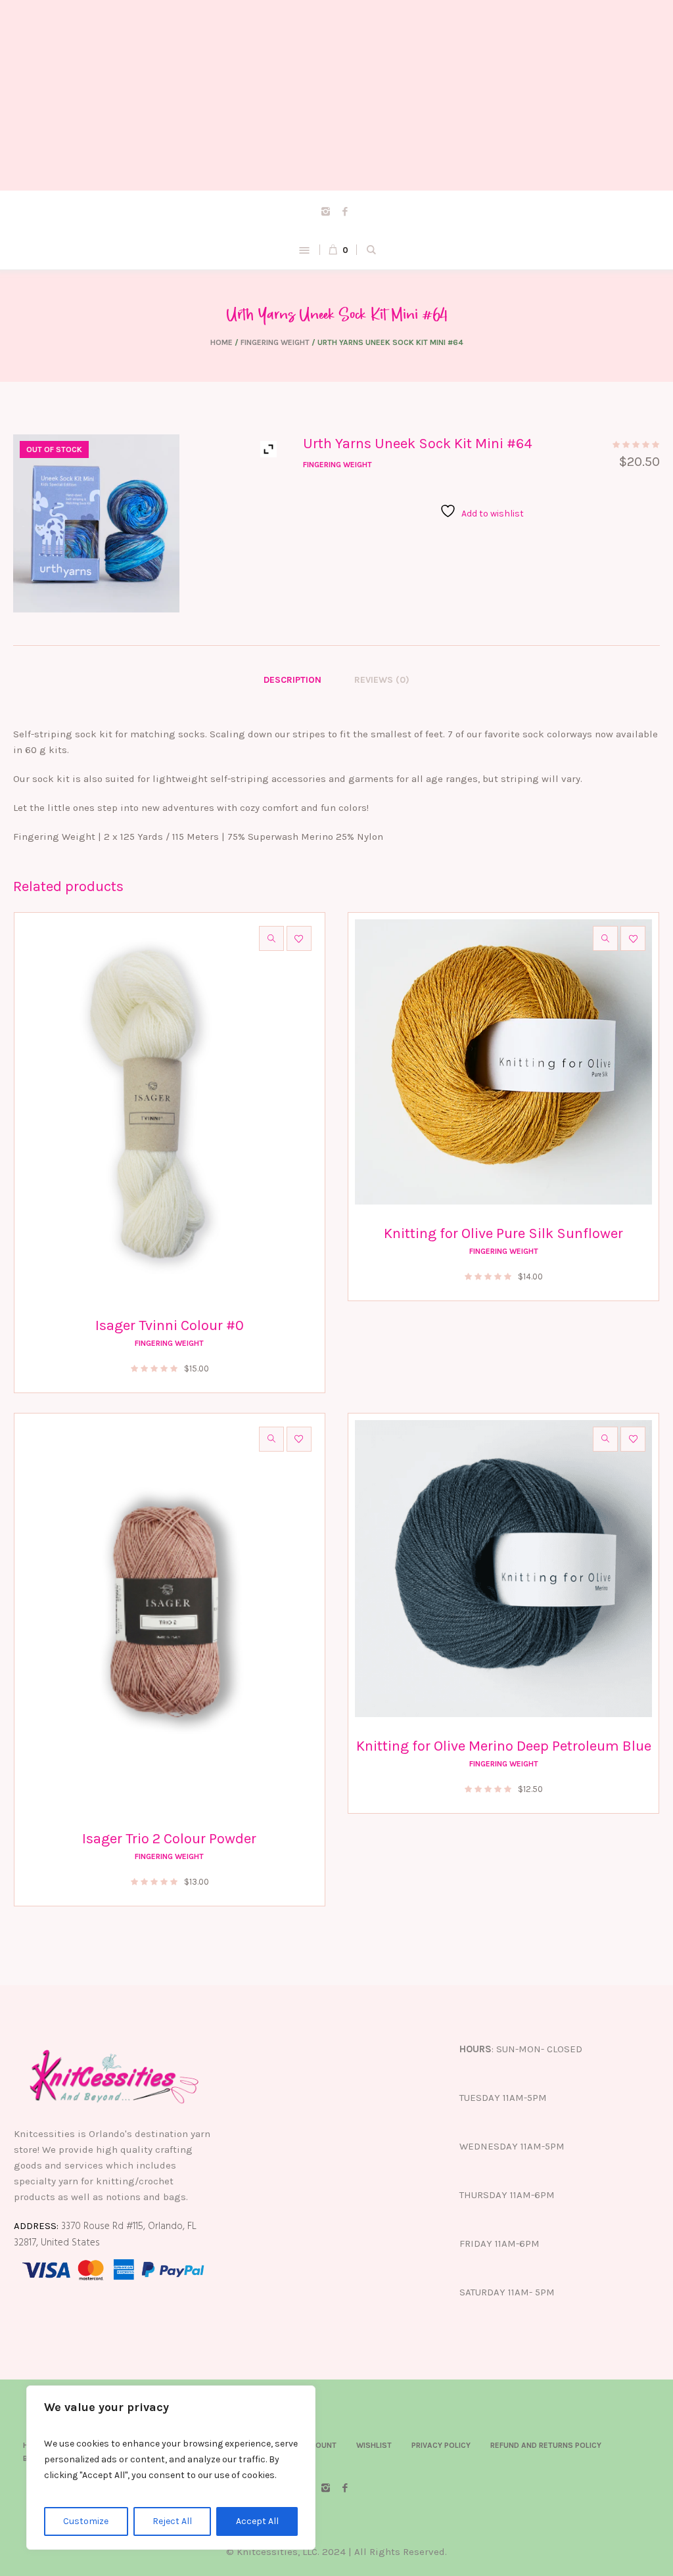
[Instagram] (326, 211)
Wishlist (374, 2445)
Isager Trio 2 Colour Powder (169, 1839)
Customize (86, 2521)
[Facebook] (345, 211)
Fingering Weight (275, 342)
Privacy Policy (441, 2445)
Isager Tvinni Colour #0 (170, 1325)
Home (221, 342)
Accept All (257, 2521)
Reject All (172, 2521)
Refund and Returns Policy (546, 2445)
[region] (171, 2468)
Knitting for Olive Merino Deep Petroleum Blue (504, 1746)
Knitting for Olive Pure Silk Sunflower (503, 1233)
